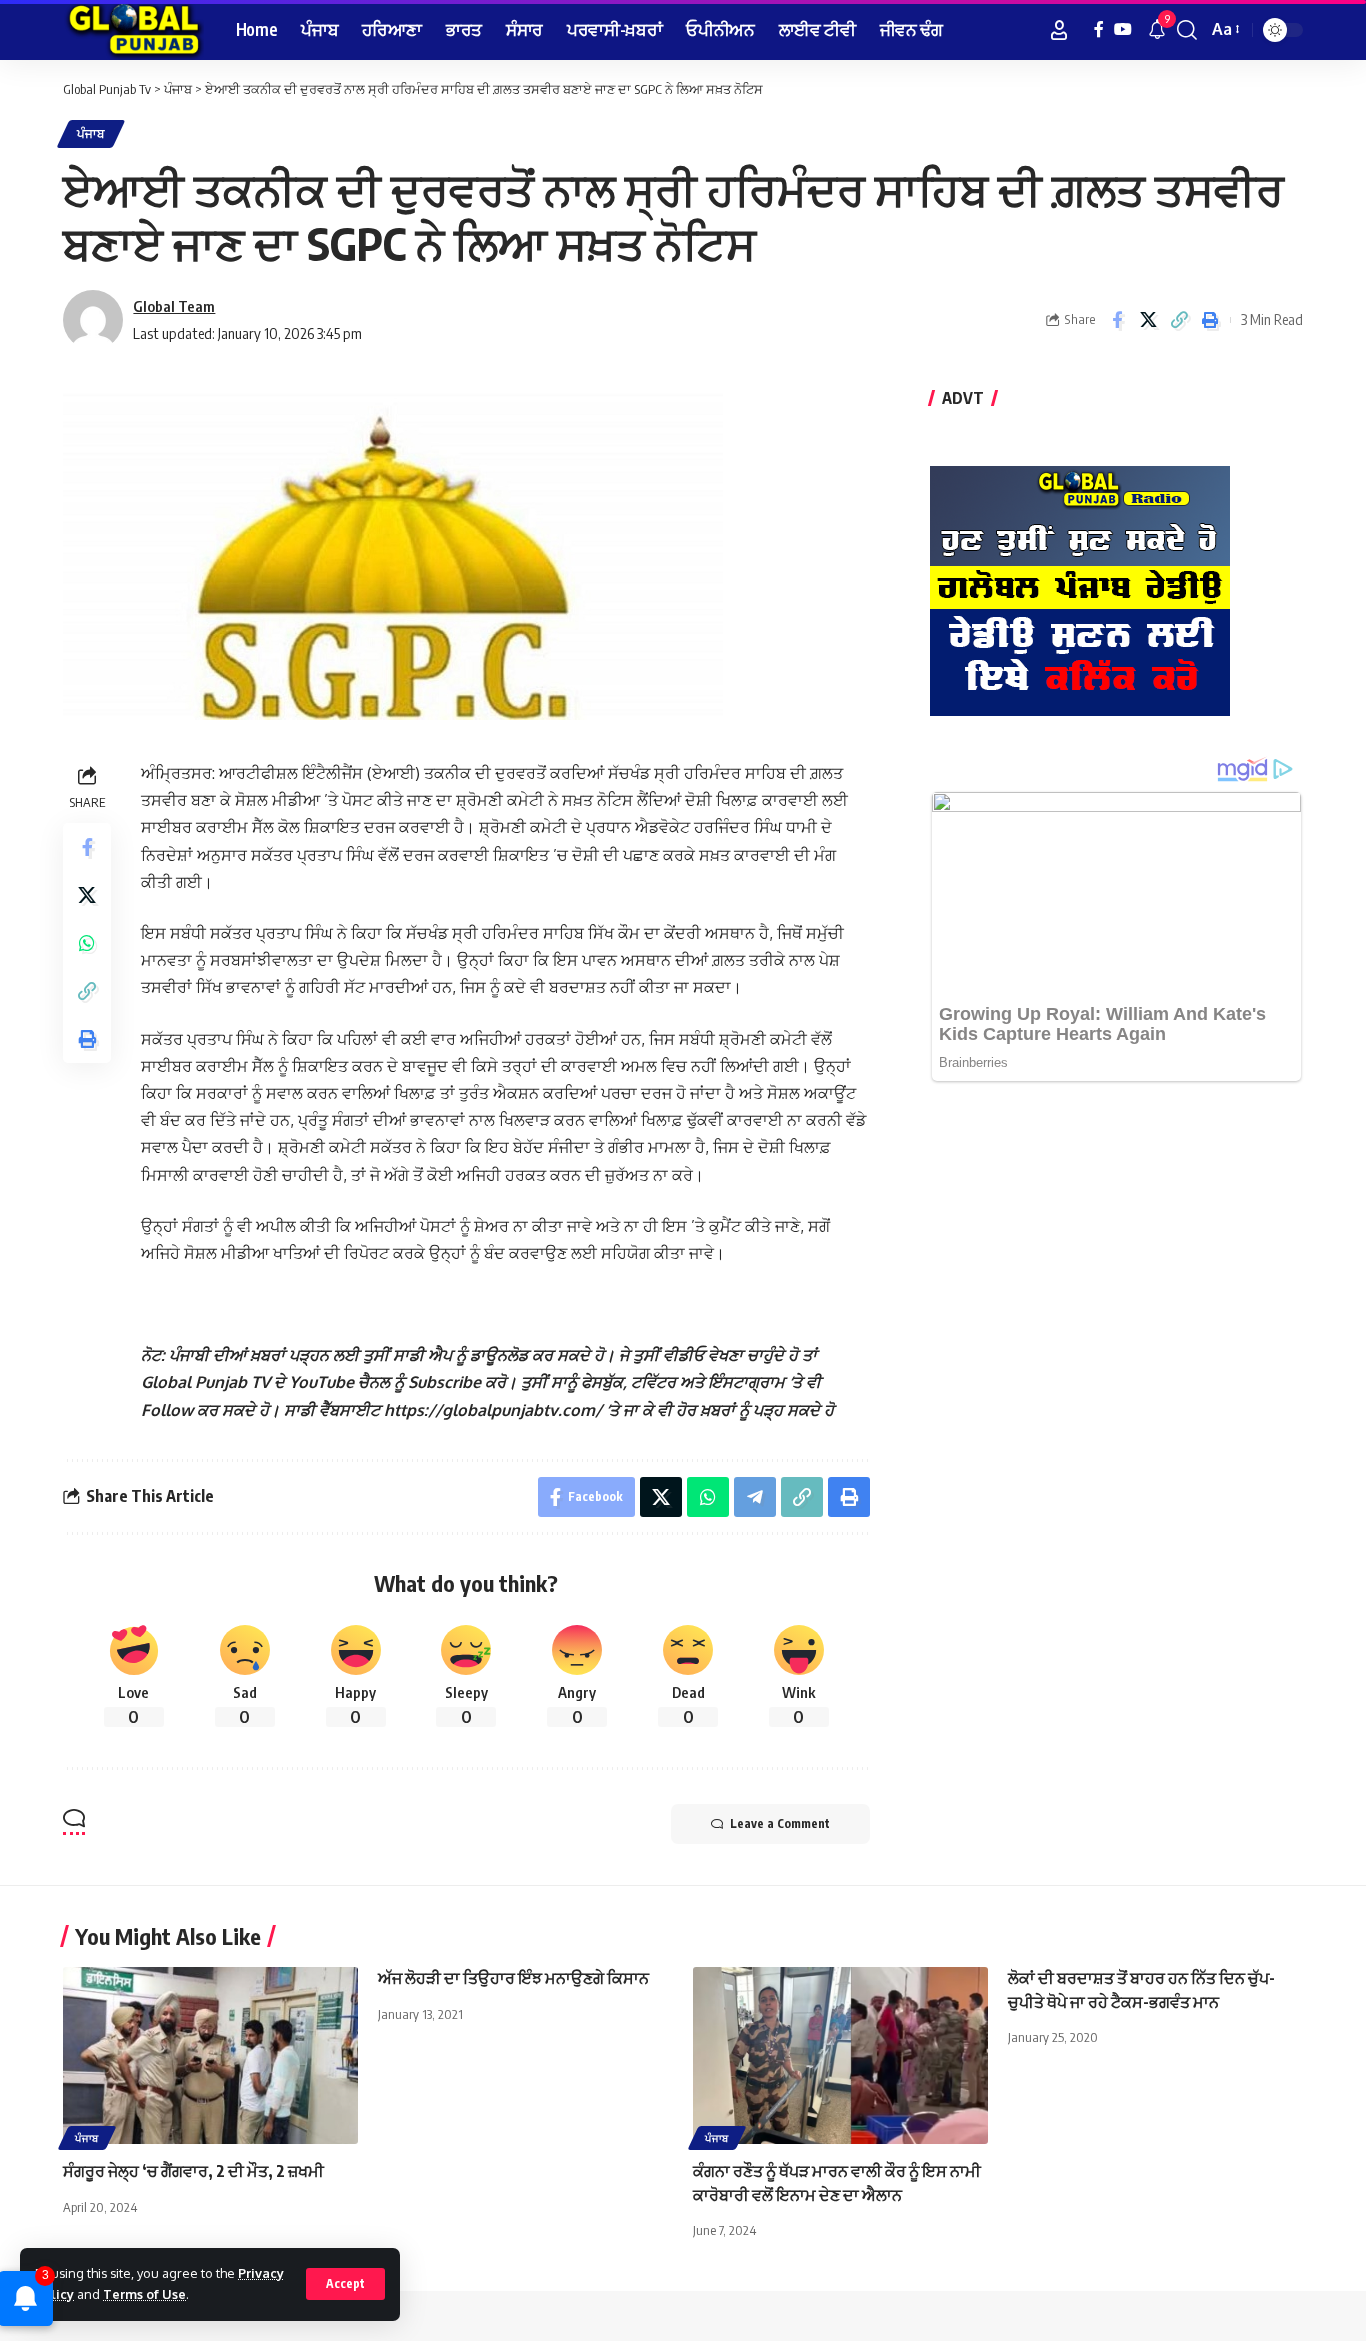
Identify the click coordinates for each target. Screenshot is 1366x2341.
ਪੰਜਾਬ (91, 133)
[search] (1187, 30)
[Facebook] (1099, 29)
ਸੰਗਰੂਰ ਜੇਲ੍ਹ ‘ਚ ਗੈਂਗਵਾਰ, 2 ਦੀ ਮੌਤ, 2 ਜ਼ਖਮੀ (193, 2171)
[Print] (1210, 320)
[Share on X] (1148, 320)
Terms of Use (144, 2294)
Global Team (174, 306)
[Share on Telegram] (755, 1497)
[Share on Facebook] (1117, 320)
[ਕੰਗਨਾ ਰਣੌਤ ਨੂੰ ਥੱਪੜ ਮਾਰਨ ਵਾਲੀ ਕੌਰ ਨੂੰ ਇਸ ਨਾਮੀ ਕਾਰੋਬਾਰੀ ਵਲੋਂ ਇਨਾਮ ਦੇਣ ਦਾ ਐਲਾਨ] (840, 2055)
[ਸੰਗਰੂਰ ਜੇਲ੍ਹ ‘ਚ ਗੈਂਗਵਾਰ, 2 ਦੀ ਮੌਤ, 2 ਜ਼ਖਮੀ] (210, 2055)
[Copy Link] (1179, 320)
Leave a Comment (780, 1823)
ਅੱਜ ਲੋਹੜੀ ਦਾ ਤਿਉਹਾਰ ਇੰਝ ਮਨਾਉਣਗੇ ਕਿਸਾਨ (513, 1978)
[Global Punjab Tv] (133, 30)
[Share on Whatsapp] (87, 943)
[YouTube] (1123, 29)
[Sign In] (1059, 30)
